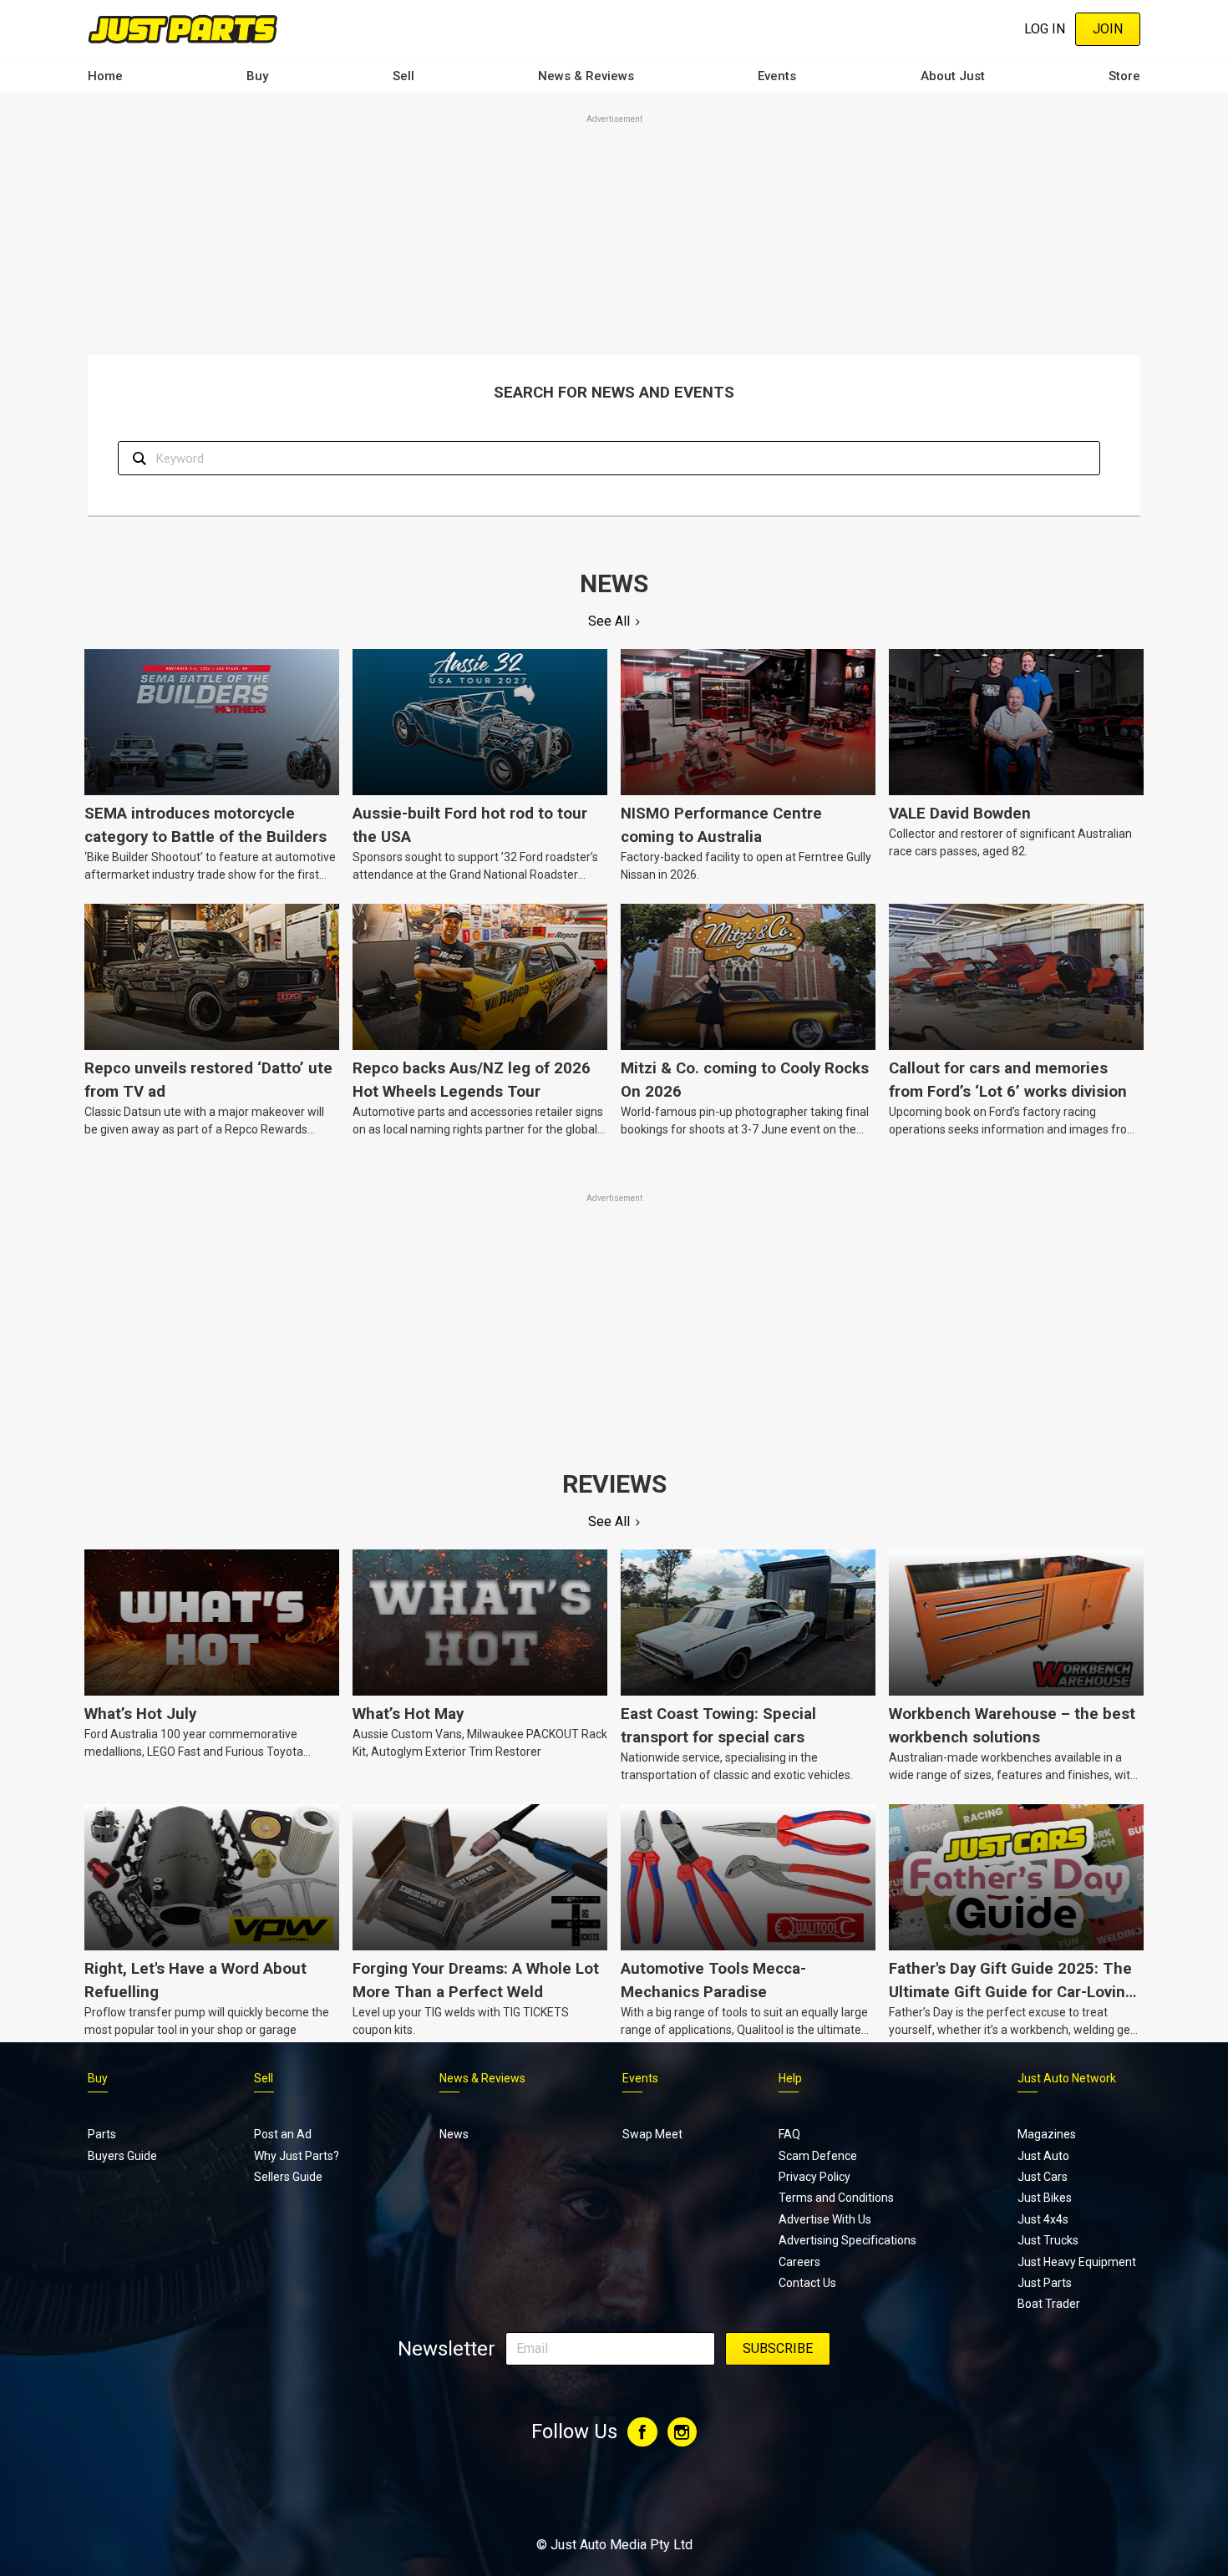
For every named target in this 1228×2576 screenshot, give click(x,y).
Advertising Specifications (847, 2240)
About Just (953, 76)
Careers (799, 2262)
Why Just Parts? (297, 2156)
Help (790, 2078)
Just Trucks (1048, 2240)
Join (1108, 29)
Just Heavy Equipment (1077, 2262)
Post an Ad (283, 2134)
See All (609, 621)
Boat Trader (1049, 2304)
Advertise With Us (825, 2219)
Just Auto (1043, 2156)
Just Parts (1045, 2283)
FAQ (789, 2134)
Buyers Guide (122, 2156)
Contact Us (807, 2283)
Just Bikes (1045, 2198)
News (454, 2134)
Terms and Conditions (836, 2198)
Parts (102, 2134)
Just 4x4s (1043, 2219)
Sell (403, 76)
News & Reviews (586, 76)
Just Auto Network (1067, 2078)
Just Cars (1043, 2177)
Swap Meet (652, 2134)
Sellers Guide (288, 2177)
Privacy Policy (814, 2177)
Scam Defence (818, 2156)
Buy (257, 76)
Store (1124, 76)
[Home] (183, 29)
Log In (1045, 29)
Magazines (1047, 2134)
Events (777, 76)
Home (105, 76)
